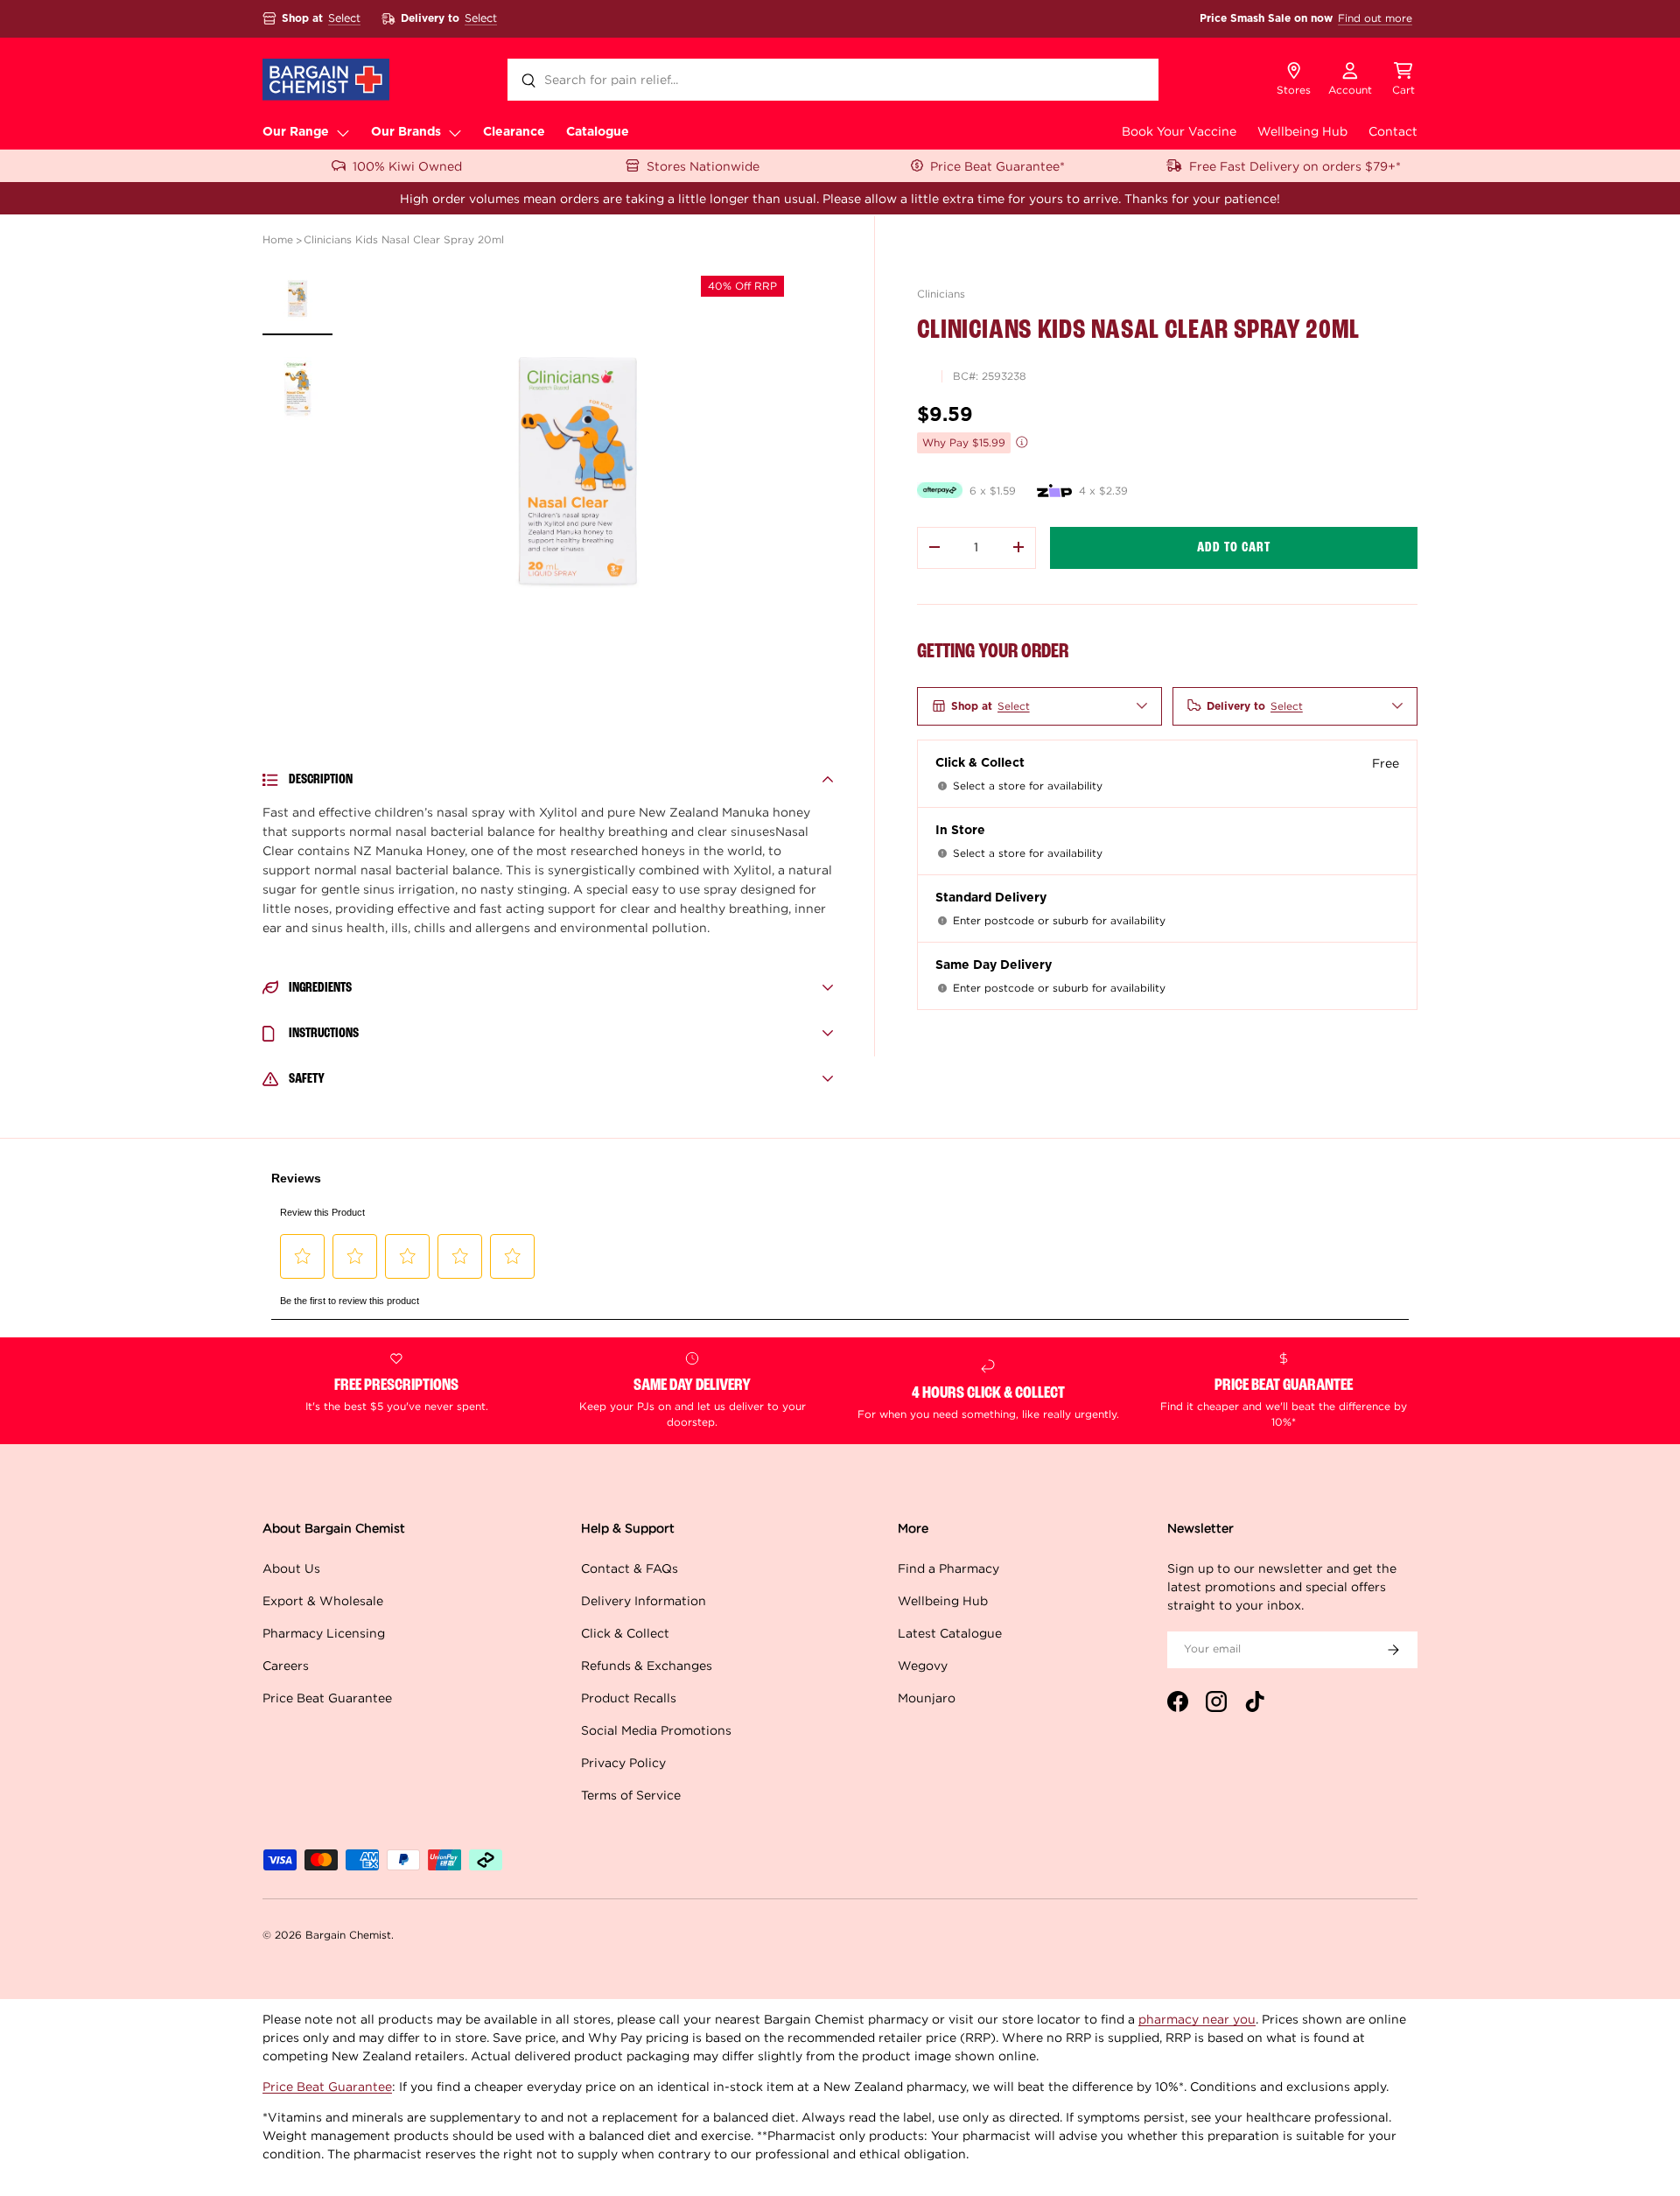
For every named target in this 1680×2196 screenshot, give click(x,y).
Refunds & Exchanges (647, 1665)
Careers (286, 1665)
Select (344, 18)
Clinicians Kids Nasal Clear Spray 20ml (404, 239)
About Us (291, 1568)
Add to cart (1234, 547)
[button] (1403, 80)
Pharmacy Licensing (324, 1633)
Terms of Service (631, 1795)
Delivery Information (644, 1600)
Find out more (1375, 18)
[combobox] (833, 80)
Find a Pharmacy (948, 1568)
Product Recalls (629, 1698)
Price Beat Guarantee (327, 1698)
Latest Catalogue (950, 1633)
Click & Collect (625, 1633)
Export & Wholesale (323, 1600)
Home (278, 239)
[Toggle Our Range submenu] (343, 132)
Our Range (296, 132)
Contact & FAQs (630, 1568)
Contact (1393, 131)
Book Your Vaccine (1179, 131)
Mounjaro (927, 1698)
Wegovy (923, 1665)
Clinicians (941, 294)
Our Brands (406, 132)
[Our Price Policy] (1022, 442)
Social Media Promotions (656, 1730)
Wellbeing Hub (1302, 131)
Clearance (514, 132)
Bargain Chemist (348, 1935)
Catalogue (598, 132)
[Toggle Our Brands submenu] (455, 132)
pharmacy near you (1197, 2019)
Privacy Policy (623, 1762)
